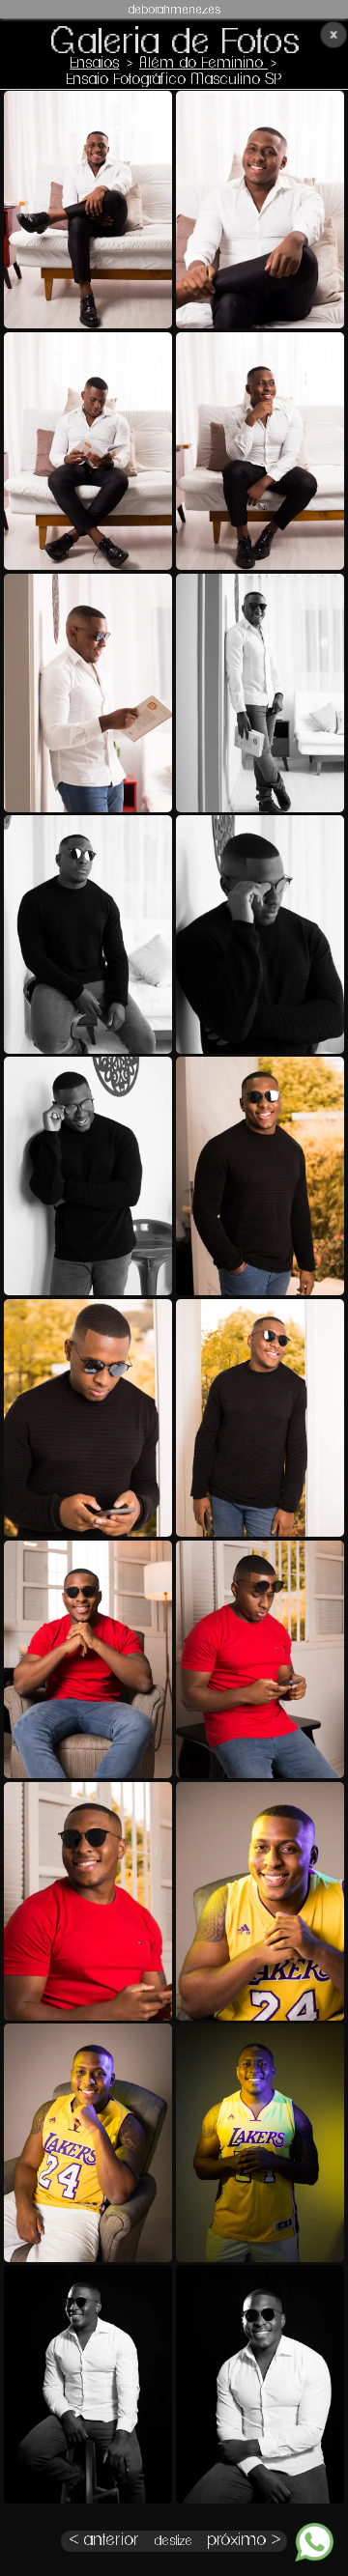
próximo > (244, 2540)
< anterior (104, 2540)
